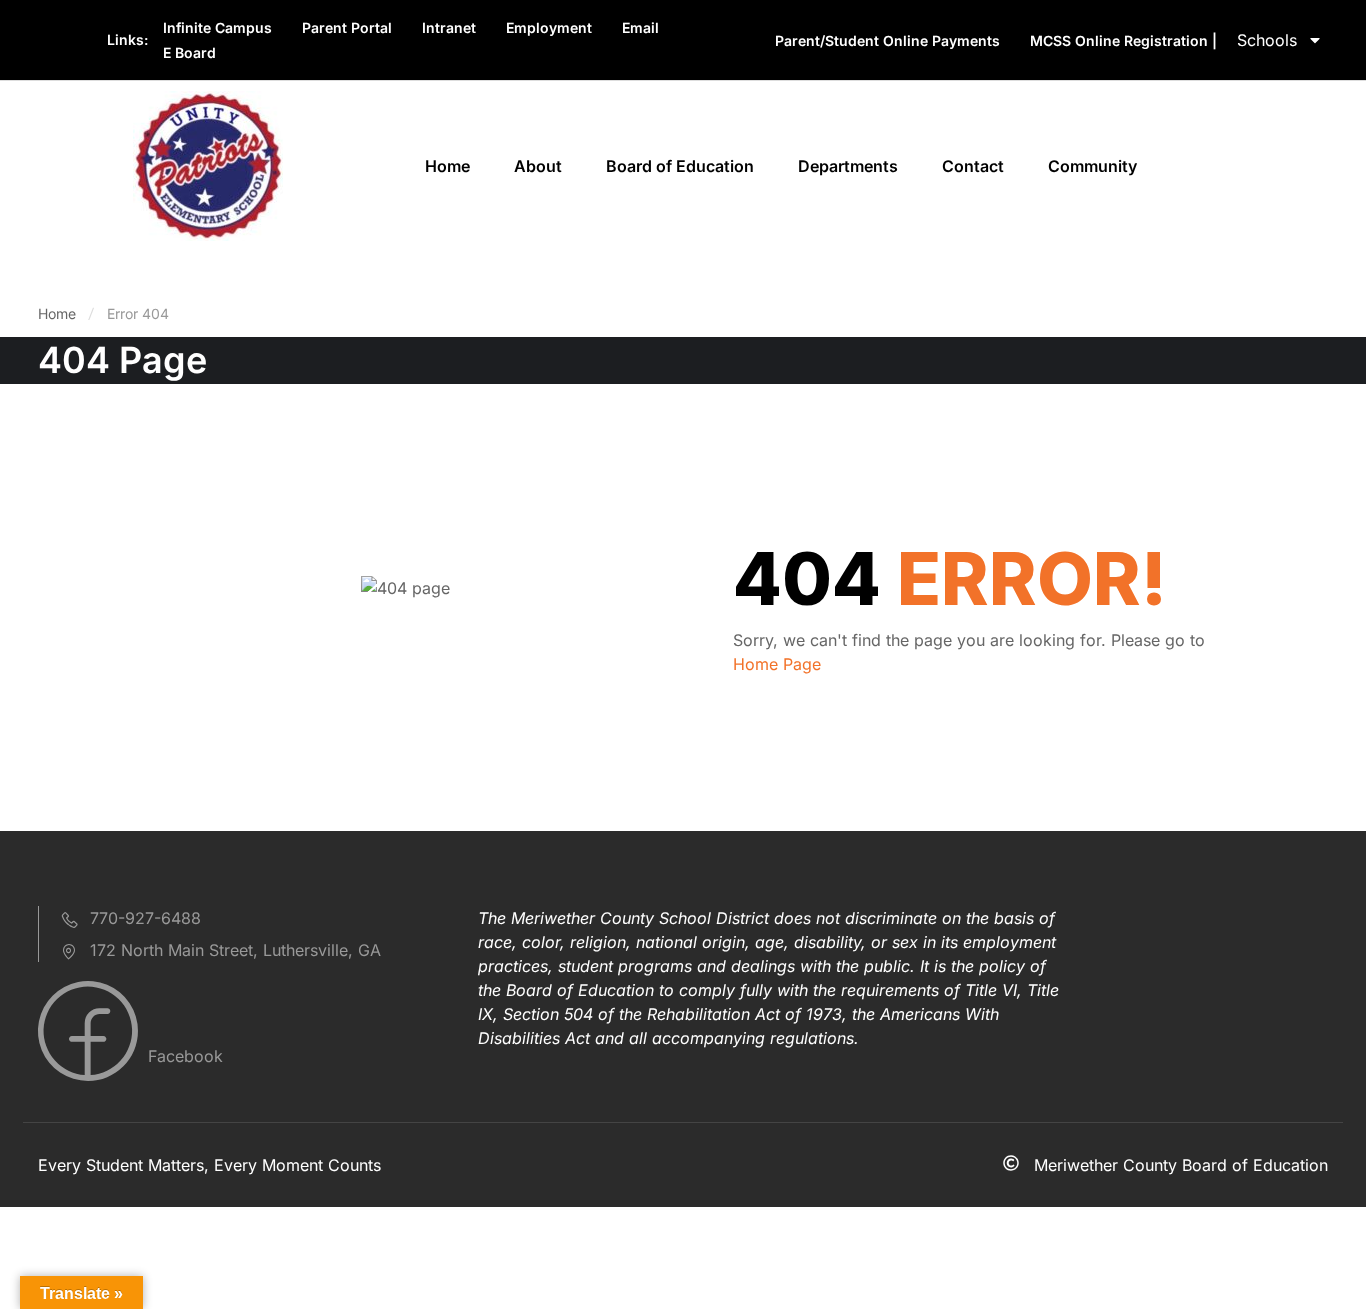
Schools (1267, 40)
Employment (549, 27)
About (538, 166)
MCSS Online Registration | (1123, 40)
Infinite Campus (217, 27)
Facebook (183, 1056)
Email (640, 27)
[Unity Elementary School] (208, 164)
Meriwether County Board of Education (1181, 1165)
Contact (973, 166)
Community (1092, 166)
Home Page (777, 664)
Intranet (449, 27)
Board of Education (680, 166)
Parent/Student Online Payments (887, 40)
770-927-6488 (145, 918)
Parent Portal (347, 27)
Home (447, 166)
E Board (189, 52)
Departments (848, 166)
